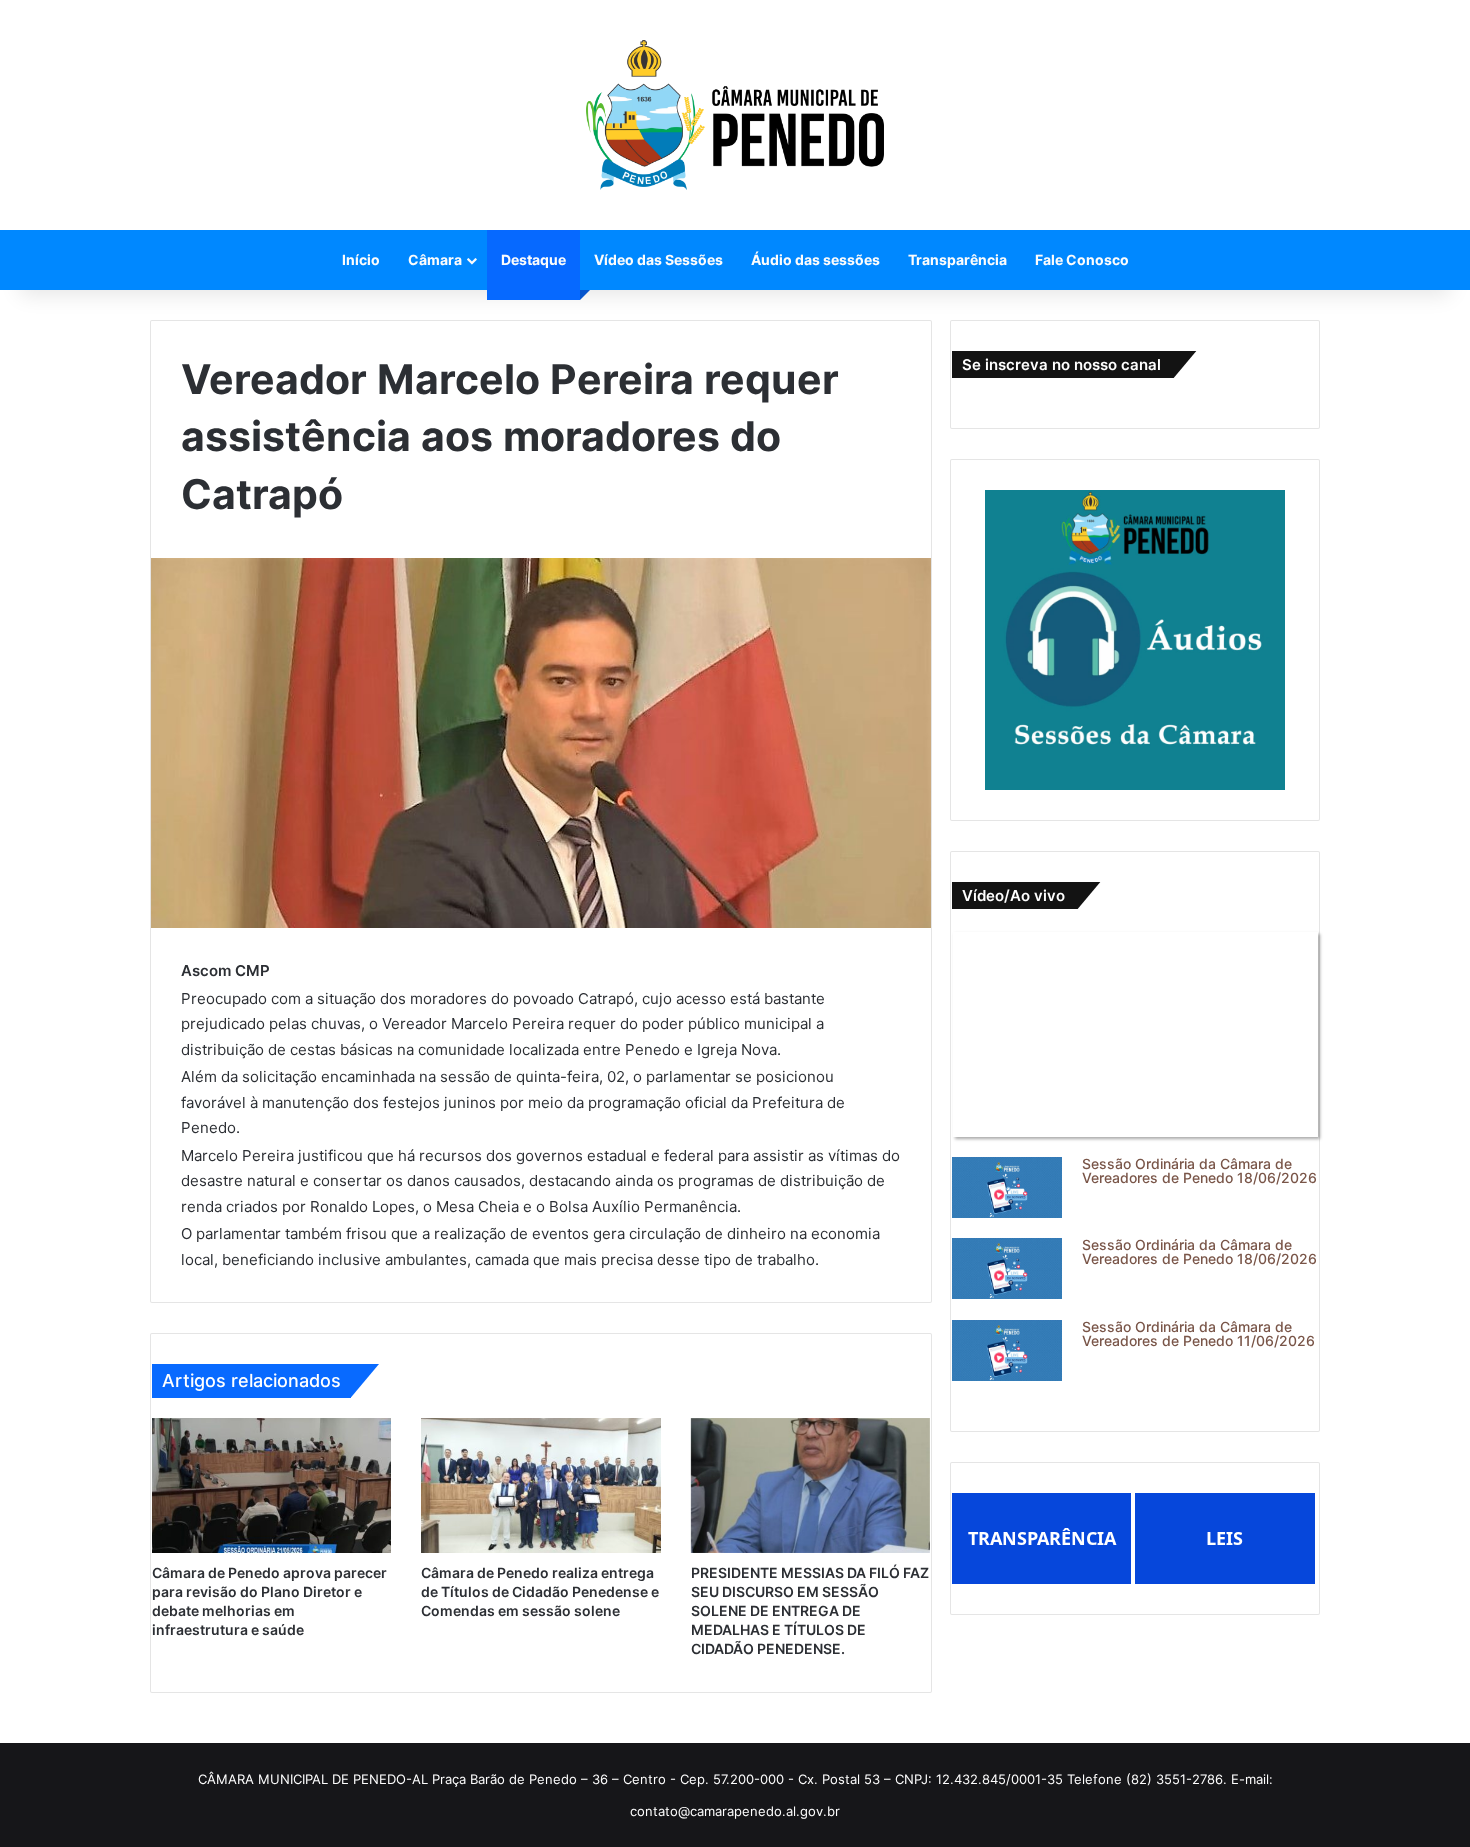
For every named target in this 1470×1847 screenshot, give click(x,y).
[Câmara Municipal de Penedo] (734, 115)
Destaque (533, 259)
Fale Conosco (1082, 259)
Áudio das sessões (815, 259)
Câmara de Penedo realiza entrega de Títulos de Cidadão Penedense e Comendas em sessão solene (540, 1591)
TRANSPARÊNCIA (1042, 1538)
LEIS (1224, 1538)
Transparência (957, 259)
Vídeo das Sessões (658, 259)
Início (361, 259)
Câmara (435, 259)
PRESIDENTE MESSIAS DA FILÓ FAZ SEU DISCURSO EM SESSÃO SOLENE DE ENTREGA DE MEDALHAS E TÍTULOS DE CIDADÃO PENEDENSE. (810, 1610)
